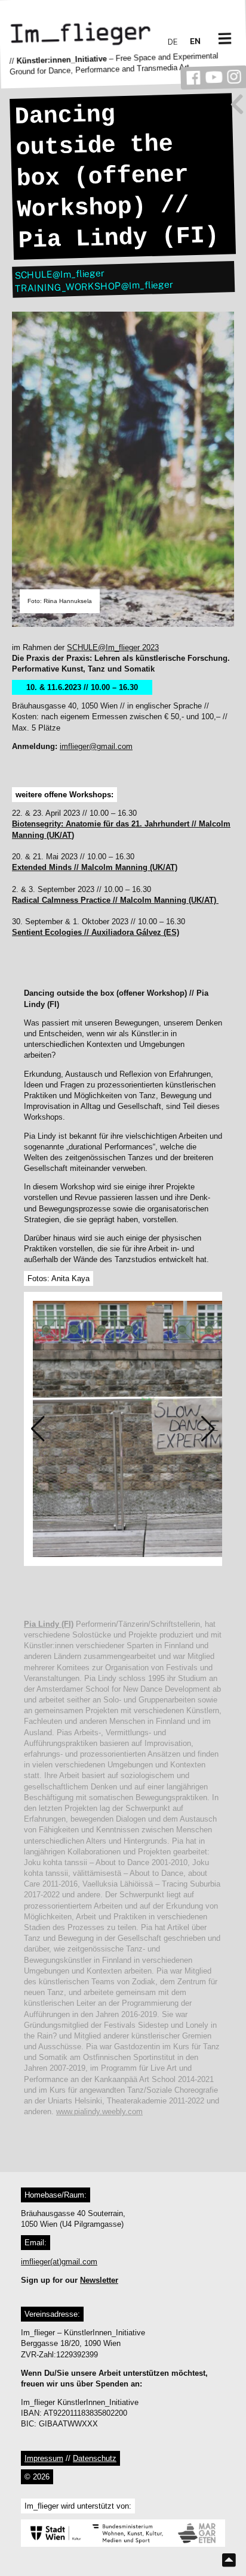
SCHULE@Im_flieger (59, 274)
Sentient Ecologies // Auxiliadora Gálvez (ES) (96, 932)
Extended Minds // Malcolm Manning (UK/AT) (95, 867)
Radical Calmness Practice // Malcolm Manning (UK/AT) (115, 900)
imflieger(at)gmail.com (59, 2262)
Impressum (44, 2458)
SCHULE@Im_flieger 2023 (113, 647)
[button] (38, 1429)
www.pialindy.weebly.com (99, 2112)
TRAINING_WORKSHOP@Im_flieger (94, 286)
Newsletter (99, 2280)
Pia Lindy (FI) (49, 1624)
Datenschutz (95, 2458)
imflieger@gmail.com (96, 746)
